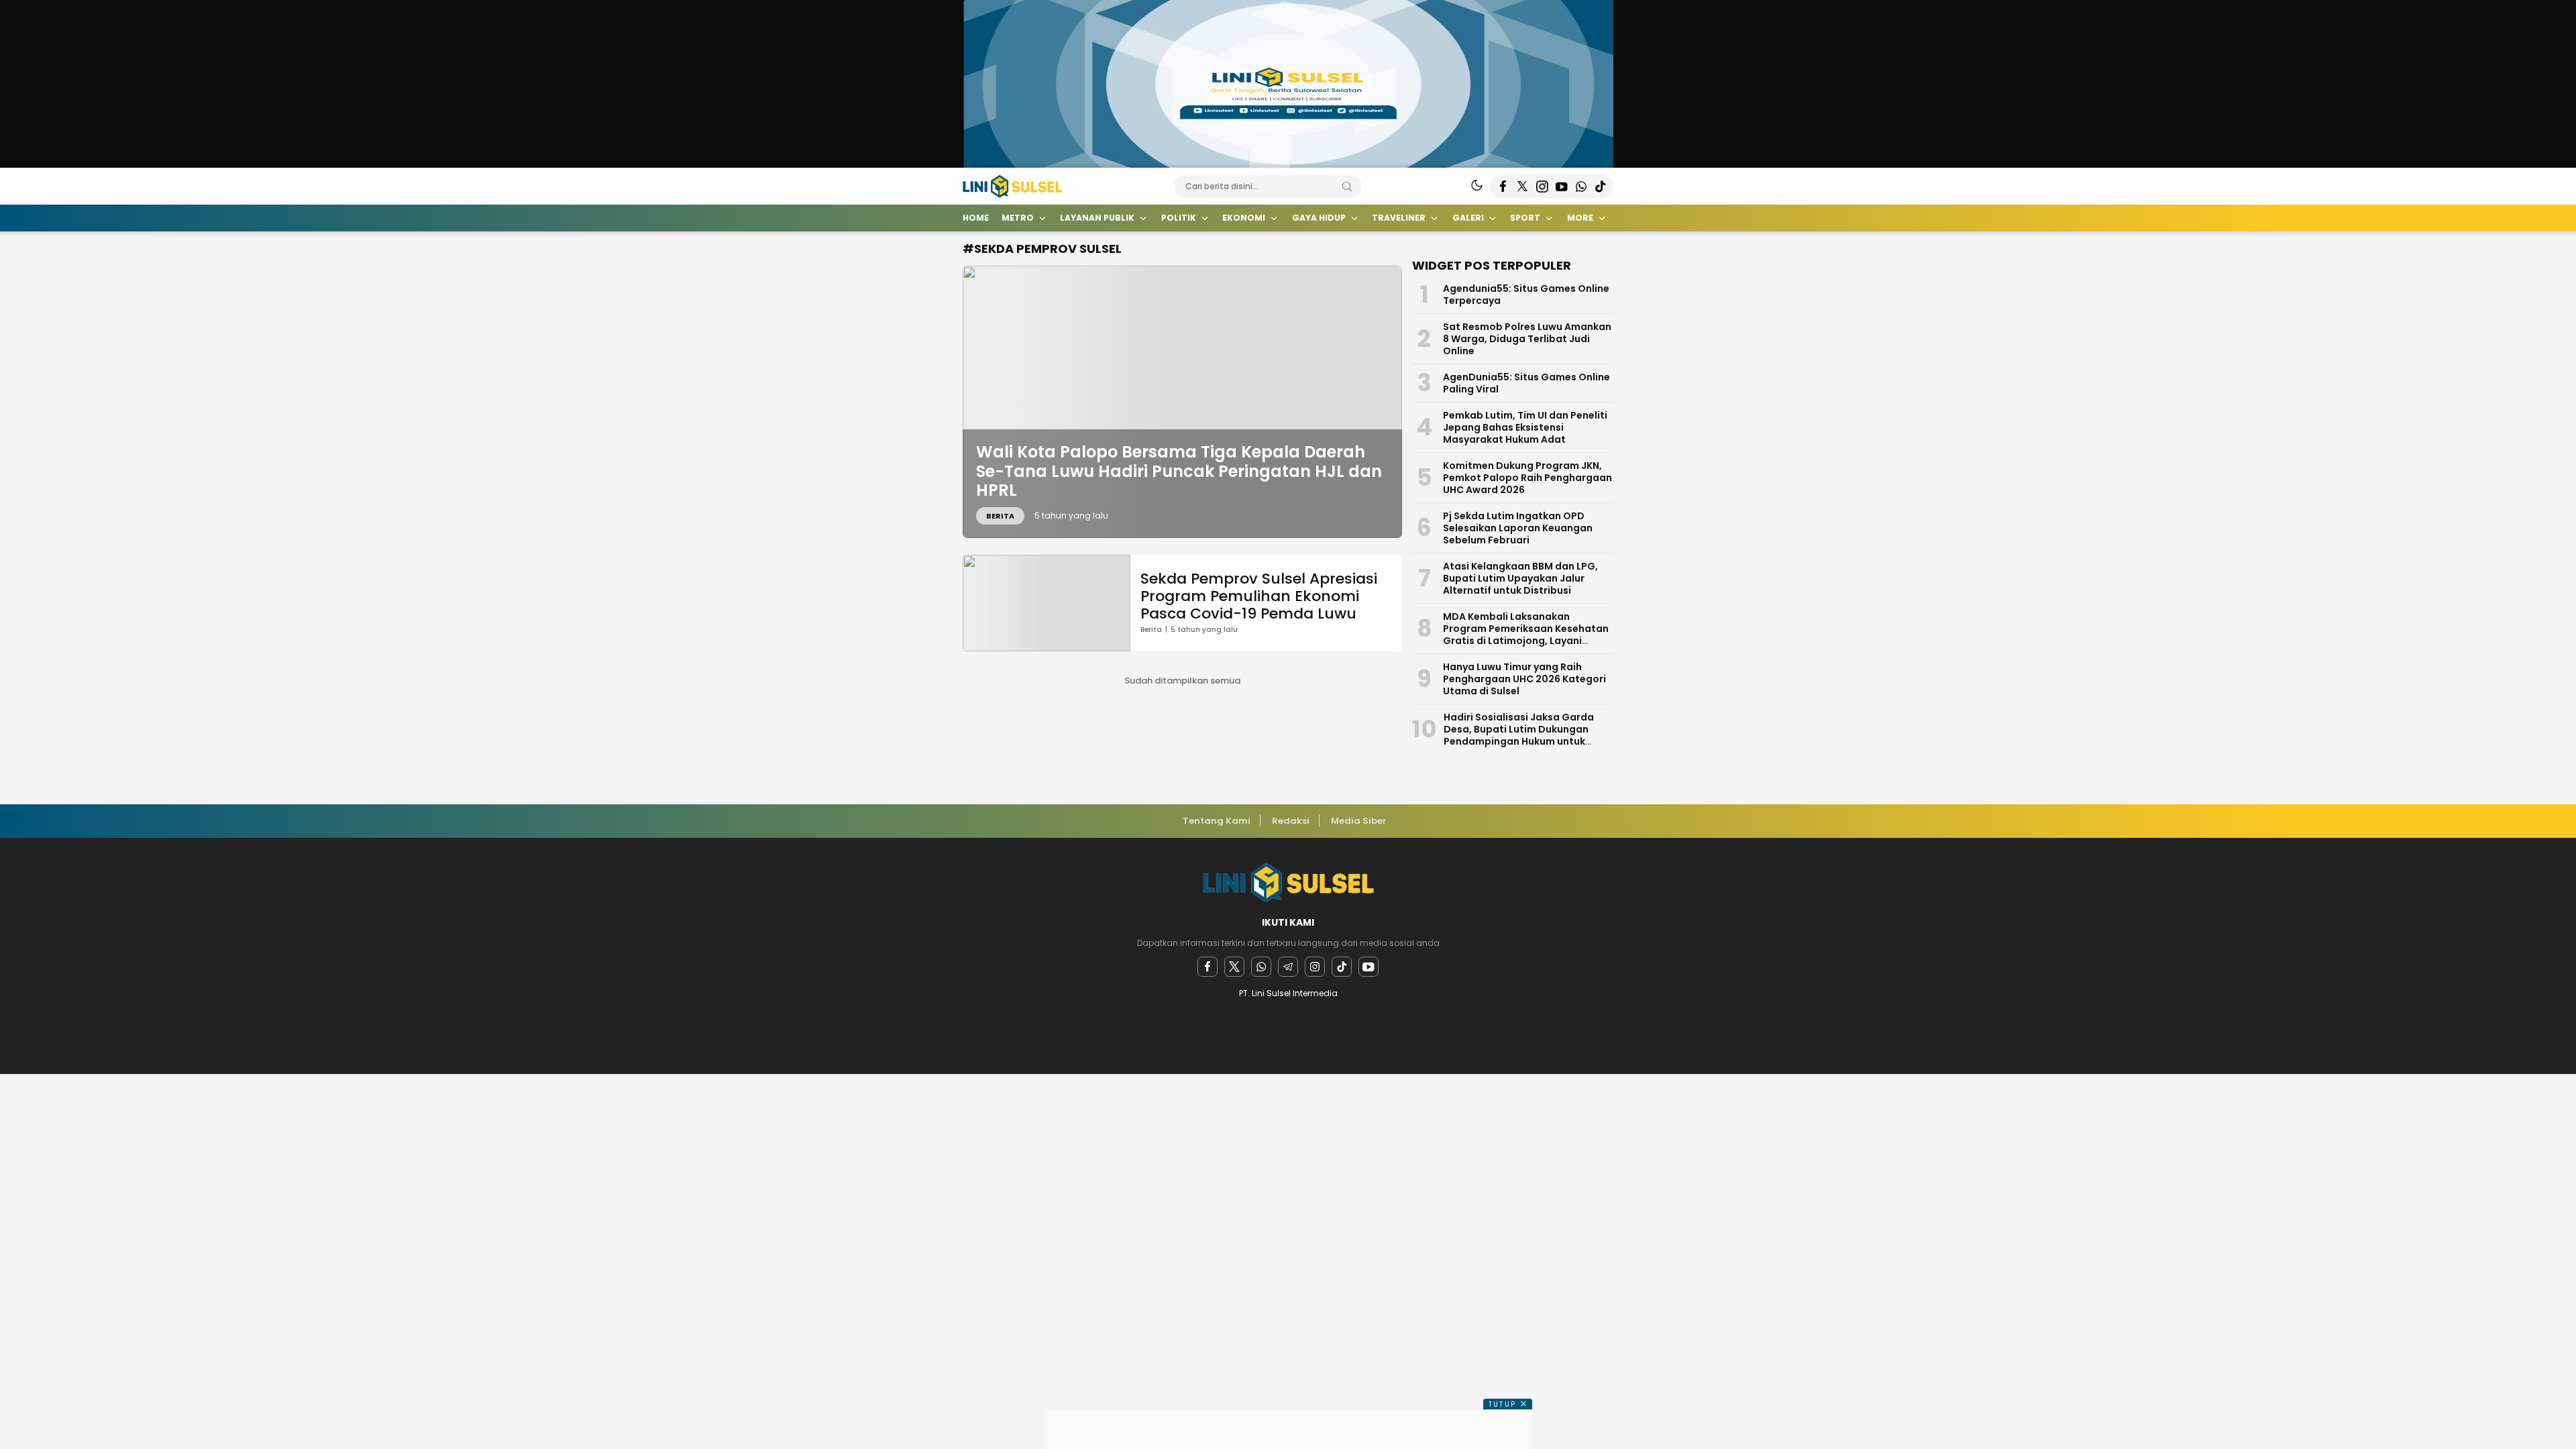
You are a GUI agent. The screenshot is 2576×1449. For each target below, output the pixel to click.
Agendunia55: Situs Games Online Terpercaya (1526, 294)
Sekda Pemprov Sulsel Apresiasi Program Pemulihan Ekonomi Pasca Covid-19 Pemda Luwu (1259, 596)
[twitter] (1234, 967)
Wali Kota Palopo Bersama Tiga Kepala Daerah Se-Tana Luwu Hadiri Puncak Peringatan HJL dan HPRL (1179, 471)
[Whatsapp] (1261, 967)
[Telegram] (1288, 967)
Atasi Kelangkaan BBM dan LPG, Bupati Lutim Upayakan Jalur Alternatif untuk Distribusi (1520, 578)
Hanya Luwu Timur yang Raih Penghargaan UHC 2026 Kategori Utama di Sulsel (1524, 679)
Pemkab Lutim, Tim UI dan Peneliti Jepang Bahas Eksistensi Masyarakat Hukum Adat (1525, 427)
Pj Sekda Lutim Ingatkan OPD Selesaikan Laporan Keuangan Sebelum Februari (1518, 528)
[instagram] (1315, 967)
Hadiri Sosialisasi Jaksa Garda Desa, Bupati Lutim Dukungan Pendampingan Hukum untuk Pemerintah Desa (1519, 735)
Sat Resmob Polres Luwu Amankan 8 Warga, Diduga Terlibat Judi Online (1527, 339)
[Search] (1347, 186)
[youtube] (1368, 967)
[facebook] (1207, 967)
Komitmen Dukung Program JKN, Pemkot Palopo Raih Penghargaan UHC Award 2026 (1527, 478)
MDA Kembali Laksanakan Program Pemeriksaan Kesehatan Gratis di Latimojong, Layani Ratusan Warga (1526, 635)
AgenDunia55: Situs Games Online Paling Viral (1526, 383)
